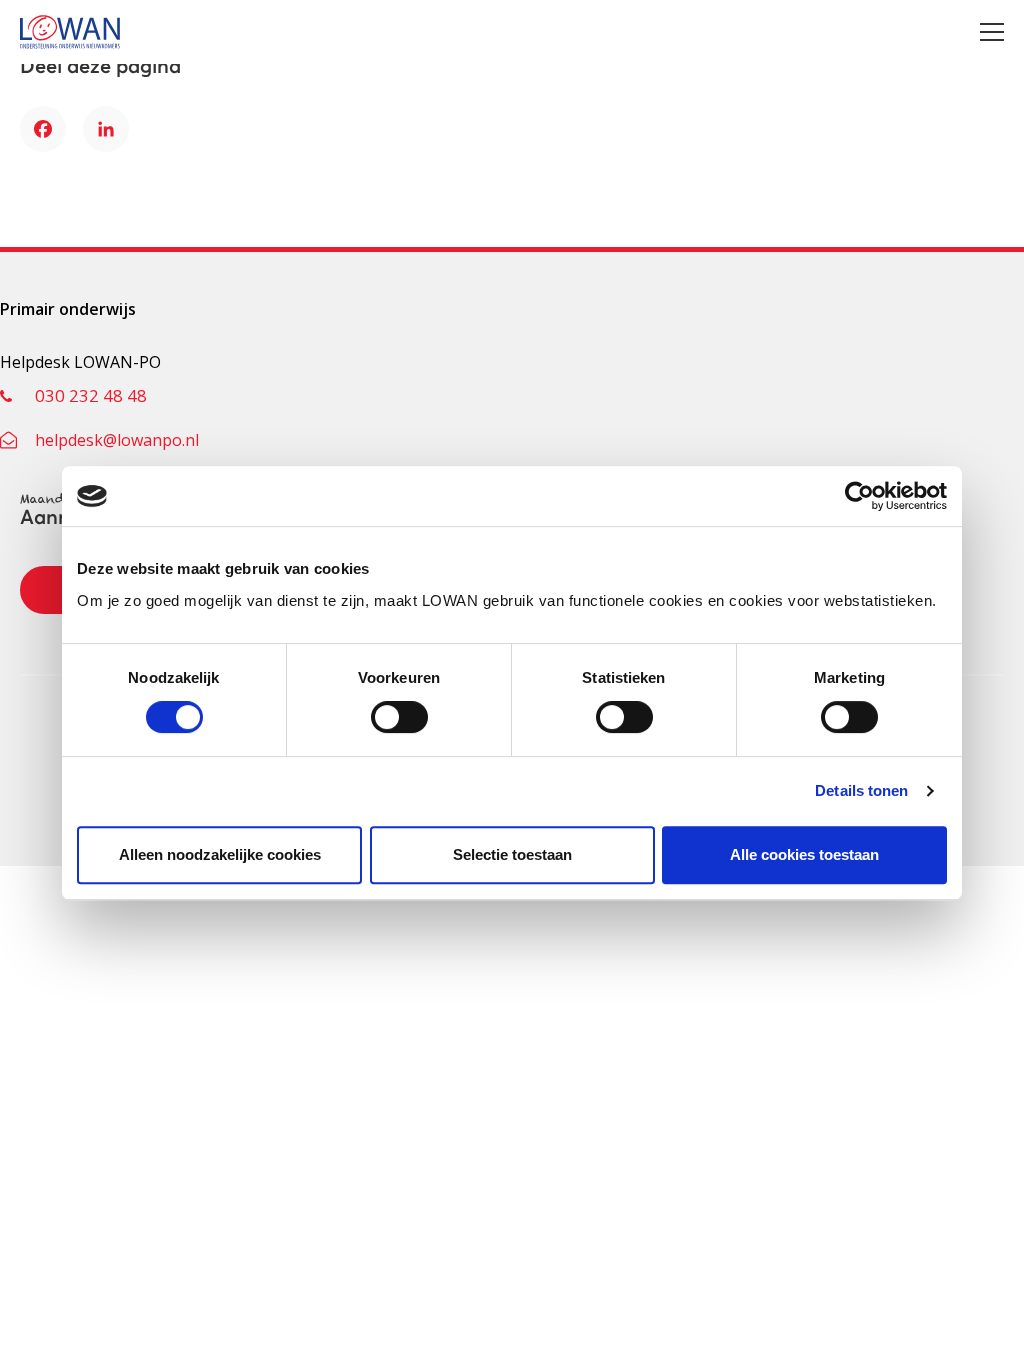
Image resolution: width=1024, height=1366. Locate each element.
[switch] (399, 717)
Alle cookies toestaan (804, 854)
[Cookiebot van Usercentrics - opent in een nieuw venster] (859, 496)
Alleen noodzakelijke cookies (220, 854)
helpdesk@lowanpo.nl (117, 440)
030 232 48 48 (91, 395)
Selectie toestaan (512, 854)
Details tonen (861, 790)
